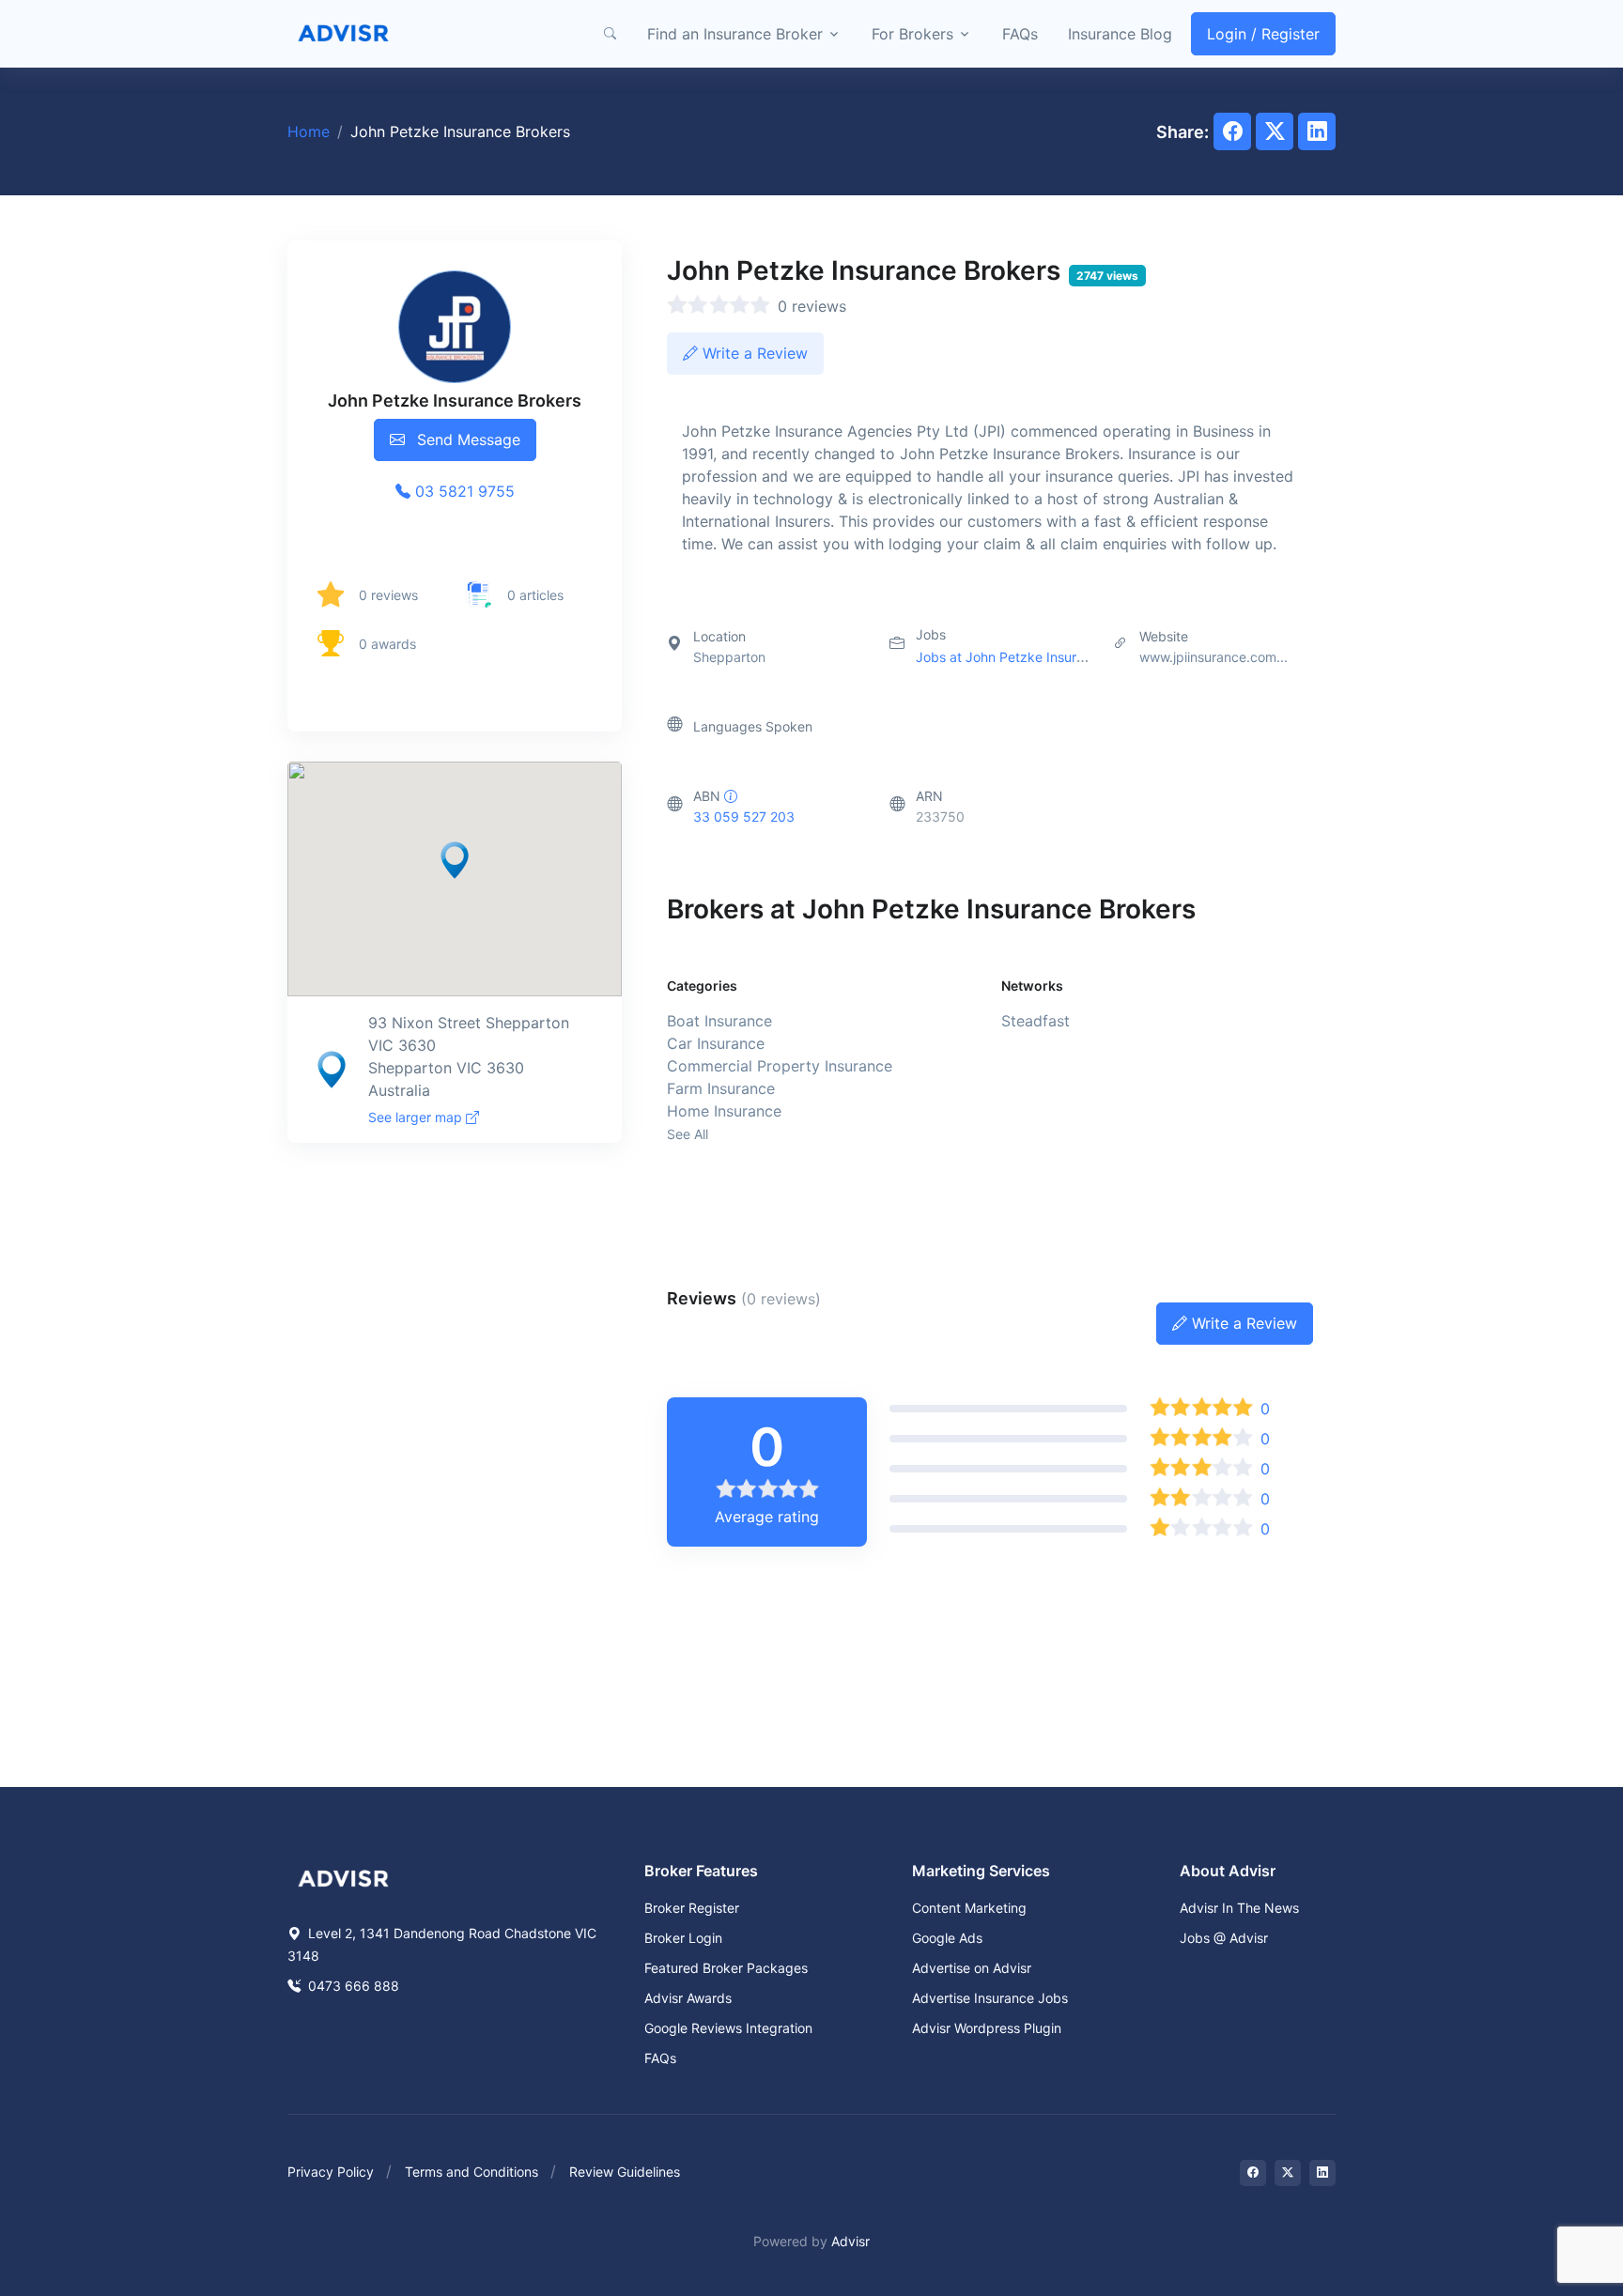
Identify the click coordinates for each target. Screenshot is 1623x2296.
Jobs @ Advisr (1224, 1938)
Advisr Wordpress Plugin (987, 2028)
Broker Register (692, 1908)
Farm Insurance (721, 1088)
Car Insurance (716, 1043)
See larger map (417, 1117)
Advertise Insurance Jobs (990, 1998)
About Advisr (1228, 1871)
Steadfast (1036, 1021)
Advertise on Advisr (972, 1968)
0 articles (535, 595)
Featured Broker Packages (726, 1968)
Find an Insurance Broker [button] (735, 34)
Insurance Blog (1120, 34)
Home (309, 131)
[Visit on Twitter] (1288, 2173)
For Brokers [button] (912, 34)
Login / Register (1263, 34)
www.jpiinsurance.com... (1213, 657)
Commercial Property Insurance (780, 1066)
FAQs (1020, 34)
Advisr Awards (688, 1998)
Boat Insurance (719, 1021)
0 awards (387, 644)
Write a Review (753, 353)
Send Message (466, 439)
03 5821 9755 (463, 491)
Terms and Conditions (471, 2172)
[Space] (344, 1876)
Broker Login (683, 1938)
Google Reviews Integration (728, 2028)
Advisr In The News (1239, 1908)
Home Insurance (724, 1111)
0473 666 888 (352, 1986)
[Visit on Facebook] (1253, 2173)
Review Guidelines (625, 2172)
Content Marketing (969, 1908)
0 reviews (388, 595)
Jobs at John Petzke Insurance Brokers (1036, 657)
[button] (610, 34)
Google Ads (947, 1938)
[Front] (344, 34)
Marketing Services (981, 1871)
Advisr (850, 2241)
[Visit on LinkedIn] (1322, 2173)
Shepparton (729, 657)
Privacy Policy (331, 2172)
